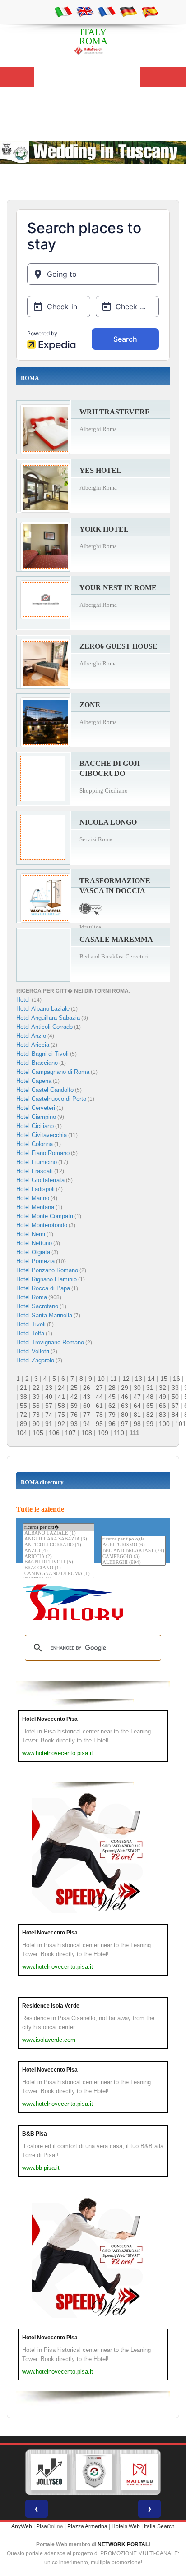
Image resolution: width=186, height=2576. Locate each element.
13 (139, 1379)
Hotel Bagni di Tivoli (42, 1054)
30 (137, 1388)
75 (61, 1415)
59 (74, 1406)
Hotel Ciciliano (35, 1126)
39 (36, 1397)
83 (163, 1415)
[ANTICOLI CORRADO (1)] (59, 1545)
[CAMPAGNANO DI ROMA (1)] (59, 1574)
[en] (85, 11)
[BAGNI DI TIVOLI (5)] (59, 1562)
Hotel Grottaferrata (40, 1180)
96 (112, 1424)
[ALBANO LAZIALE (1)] (59, 1533)
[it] (63, 11)
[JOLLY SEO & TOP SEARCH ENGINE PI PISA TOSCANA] (49, 2472)
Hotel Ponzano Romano (47, 1270)
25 (74, 1388)
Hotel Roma (32, 1297)
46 (125, 1397)
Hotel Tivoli (31, 1324)
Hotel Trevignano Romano (50, 1342)
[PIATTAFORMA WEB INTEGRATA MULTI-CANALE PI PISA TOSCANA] (94, 2472)
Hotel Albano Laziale (43, 1009)
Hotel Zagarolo (35, 1360)
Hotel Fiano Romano (43, 1153)
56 (36, 1406)
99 (150, 1424)
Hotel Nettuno (34, 1243)
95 (99, 1424)
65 (150, 1406)
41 (61, 1397)
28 (112, 1388)
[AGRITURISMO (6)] (133, 1545)
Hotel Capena (34, 1081)
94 (87, 1424)
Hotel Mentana (35, 1207)
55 (23, 1406)
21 (23, 1388)
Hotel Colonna (35, 1144)
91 (49, 1424)
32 (163, 1388)
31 (150, 1388)
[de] (128, 11)
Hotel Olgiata (33, 1252)
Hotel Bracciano (37, 1063)
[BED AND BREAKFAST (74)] (133, 1551)
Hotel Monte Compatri (45, 1216)
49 (163, 1397)
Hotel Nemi (31, 1234)
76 (74, 1415)
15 (164, 1379)
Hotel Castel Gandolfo (45, 1090)
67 (175, 1406)
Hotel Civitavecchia (42, 1135)
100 (164, 1424)
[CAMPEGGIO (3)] (133, 1557)
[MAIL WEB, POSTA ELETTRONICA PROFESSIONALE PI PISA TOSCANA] (139, 2472)
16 (177, 1379)
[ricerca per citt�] (59, 1527)
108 (87, 1433)
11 (114, 1379)
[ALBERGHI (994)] (133, 1563)
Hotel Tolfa (30, 1333)
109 (103, 1433)
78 (99, 1415)
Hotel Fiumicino (37, 1162)
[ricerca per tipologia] (133, 1539)
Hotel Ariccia (33, 1045)
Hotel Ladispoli (35, 1189)
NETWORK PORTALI (124, 2544)
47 (137, 1397)
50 (175, 1397)
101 (181, 1424)
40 (49, 1397)
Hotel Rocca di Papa (43, 1288)
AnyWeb (22, 2526)
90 (36, 1424)
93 (74, 1424)
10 (101, 1379)
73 (36, 1415)
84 (175, 1415)
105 (38, 1433)
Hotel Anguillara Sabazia (48, 1018)
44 (99, 1397)
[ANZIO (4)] (59, 1551)
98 (137, 1424)
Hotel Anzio (31, 1036)
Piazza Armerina (87, 2526)
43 (87, 1397)
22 (36, 1388)
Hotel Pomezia (35, 1261)
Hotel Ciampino (36, 1117)
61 (99, 1406)
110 (119, 1433)
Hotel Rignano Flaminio (46, 1279)
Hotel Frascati (35, 1171)
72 (23, 1415)
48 (150, 1397)
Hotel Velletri (33, 1351)
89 (23, 1424)
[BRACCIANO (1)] (59, 1568)
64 (137, 1406)
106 (54, 1433)
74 (49, 1415)
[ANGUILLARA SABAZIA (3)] (59, 1539)
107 (70, 1433)
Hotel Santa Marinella (44, 1315)
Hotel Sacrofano (37, 1306)
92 (61, 1424)
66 (163, 1406)
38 (23, 1397)
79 (112, 1415)
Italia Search (159, 2526)
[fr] (107, 11)
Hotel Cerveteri (36, 1108)
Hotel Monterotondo (42, 1225)
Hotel (24, 1000)
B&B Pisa (35, 2134)
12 (126, 1379)
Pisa (42, 2526)
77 (87, 1415)
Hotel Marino (33, 1198)
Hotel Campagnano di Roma (53, 1072)
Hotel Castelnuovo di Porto (51, 1099)
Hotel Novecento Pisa (50, 1719)
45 (112, 1397)
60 (87, 1406)
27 (99, 1388)
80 (125, 1415)
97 (125, 1424)
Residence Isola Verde (51, 2006)
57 (49, 1406)
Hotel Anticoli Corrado (44, 1027)
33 (175, 1388)
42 (74, 1397)
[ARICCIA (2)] (59, 1557)
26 (87, 1388)
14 (151, 1379)
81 (137, 1415)
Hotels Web (126, 2526)
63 (125, 1406)
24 (61, 1388)
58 (61, 1406)
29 (125, 1388)
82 (150, 1415)
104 (22, 1433)
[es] (150, 11)
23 (49, 1388)
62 (112, 1406)
